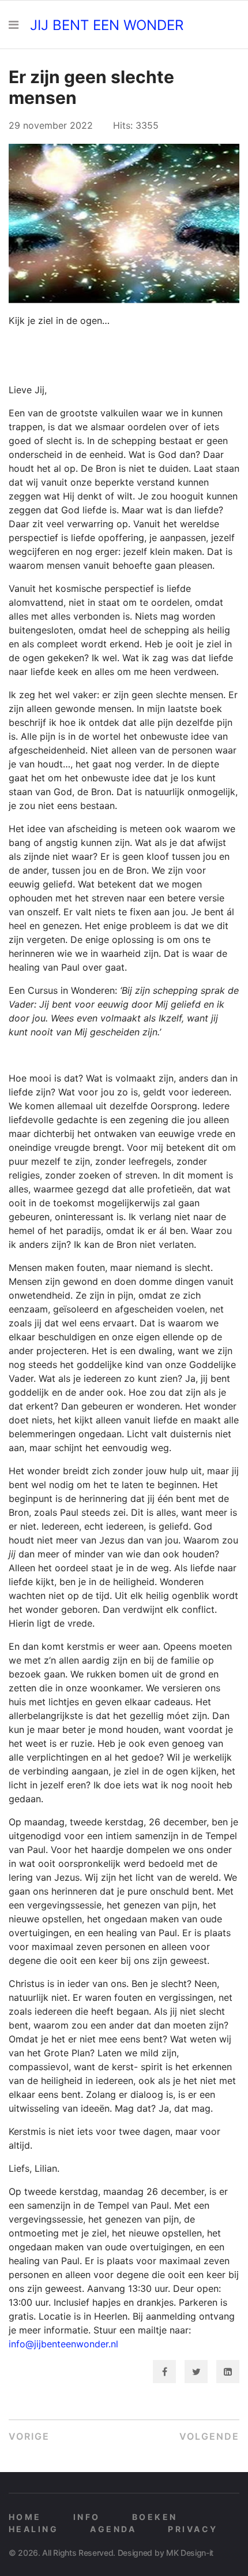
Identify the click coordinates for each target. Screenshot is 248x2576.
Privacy (193, 2529)
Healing (33, 2529)
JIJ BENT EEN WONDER (107, 25)
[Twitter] (196, 2372)
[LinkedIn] (228, 2372)
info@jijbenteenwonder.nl (63, 2344)
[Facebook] (164, 2372)
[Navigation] (14, 25)
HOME (25, 2517)
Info (87, 2517)
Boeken (155, 2517)
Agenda (113, 2529)
